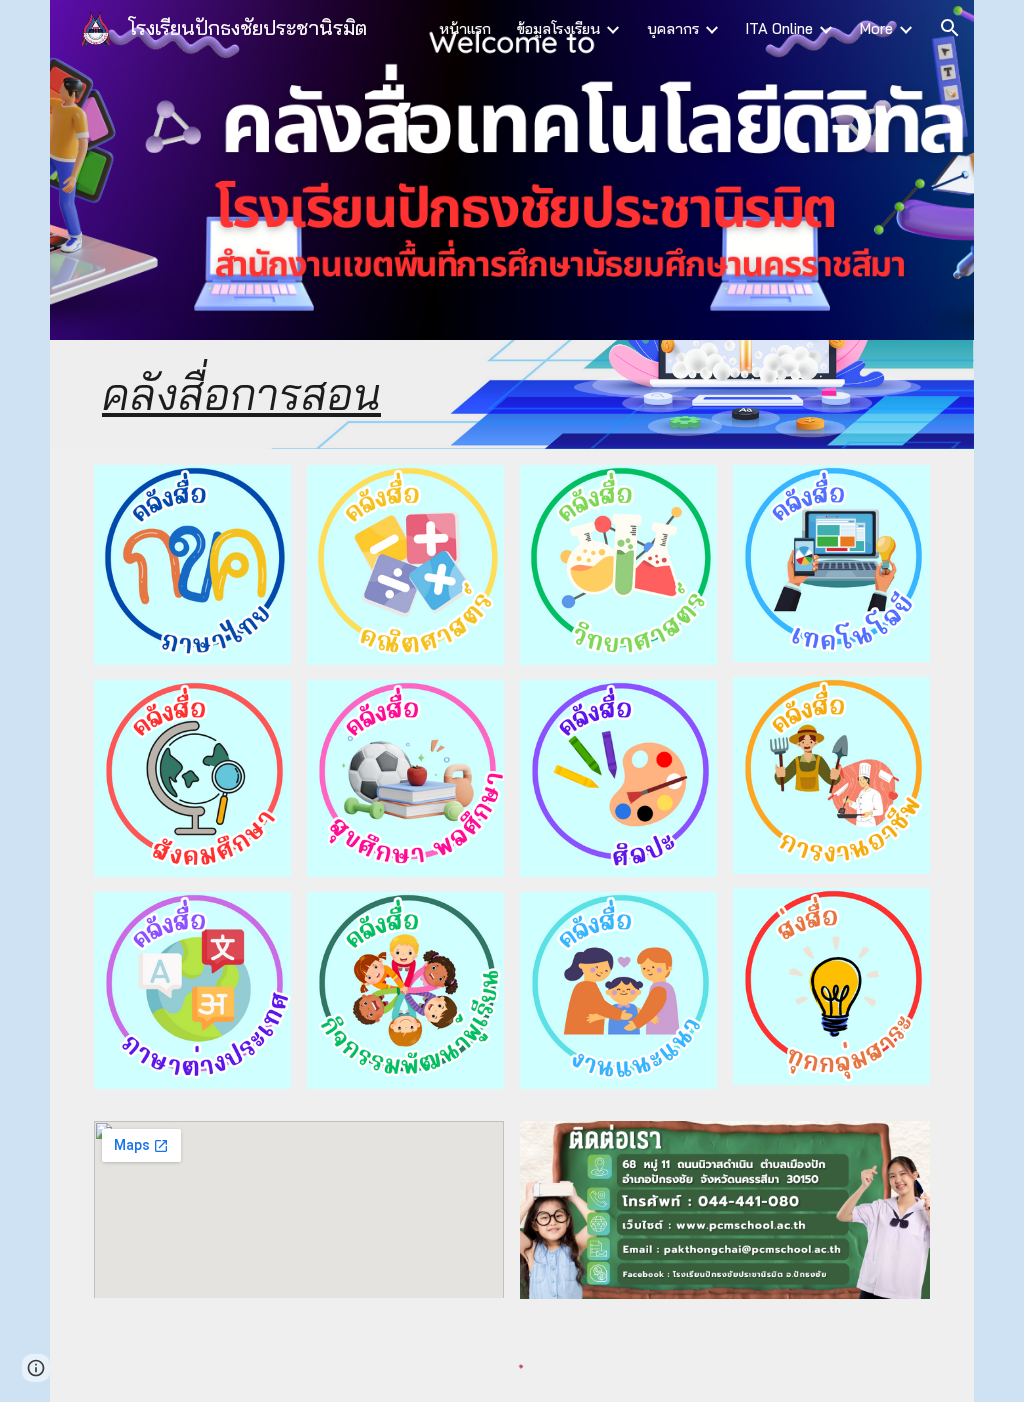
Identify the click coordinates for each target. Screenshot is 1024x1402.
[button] (950, 28)
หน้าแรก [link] (465, 28)
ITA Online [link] (779, 28)
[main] (512, 394)
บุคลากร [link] (673, 28)
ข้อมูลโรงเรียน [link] (558, 28)
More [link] (876, 28)
